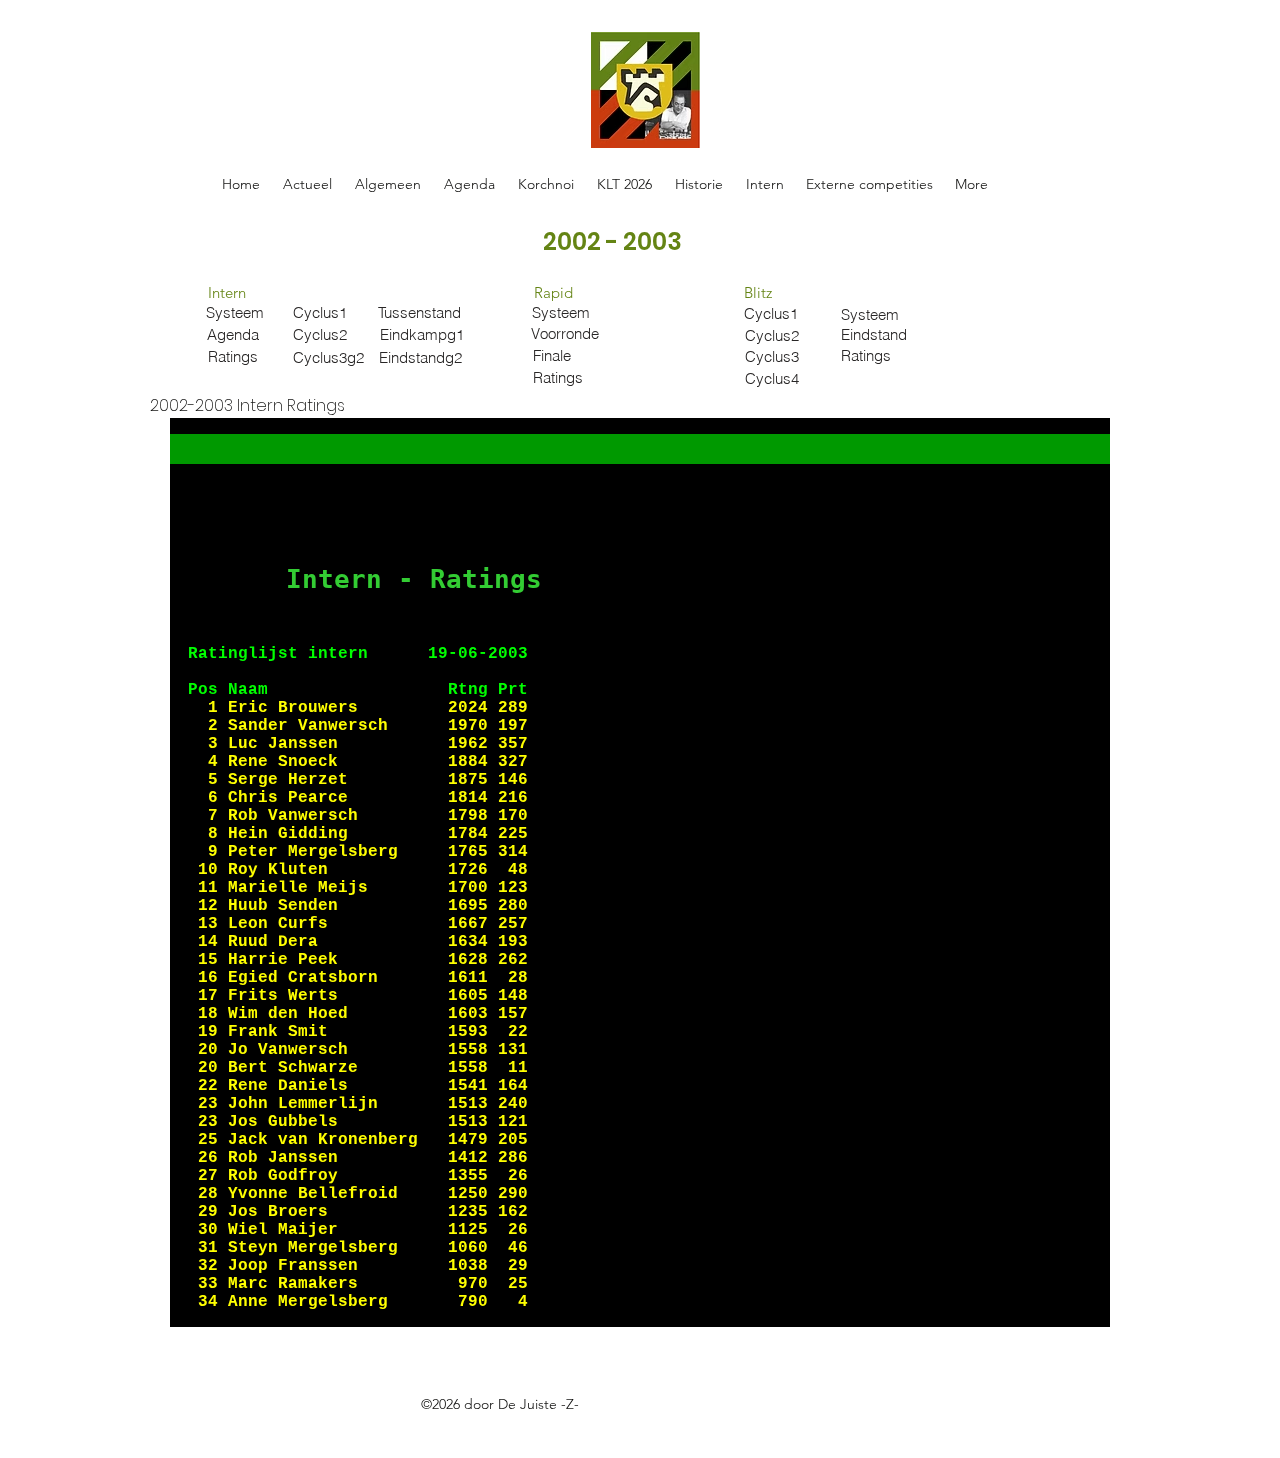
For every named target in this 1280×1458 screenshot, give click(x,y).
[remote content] (640, 872)
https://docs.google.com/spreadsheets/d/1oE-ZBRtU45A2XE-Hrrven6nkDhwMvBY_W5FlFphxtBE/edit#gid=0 (549, 1427)
